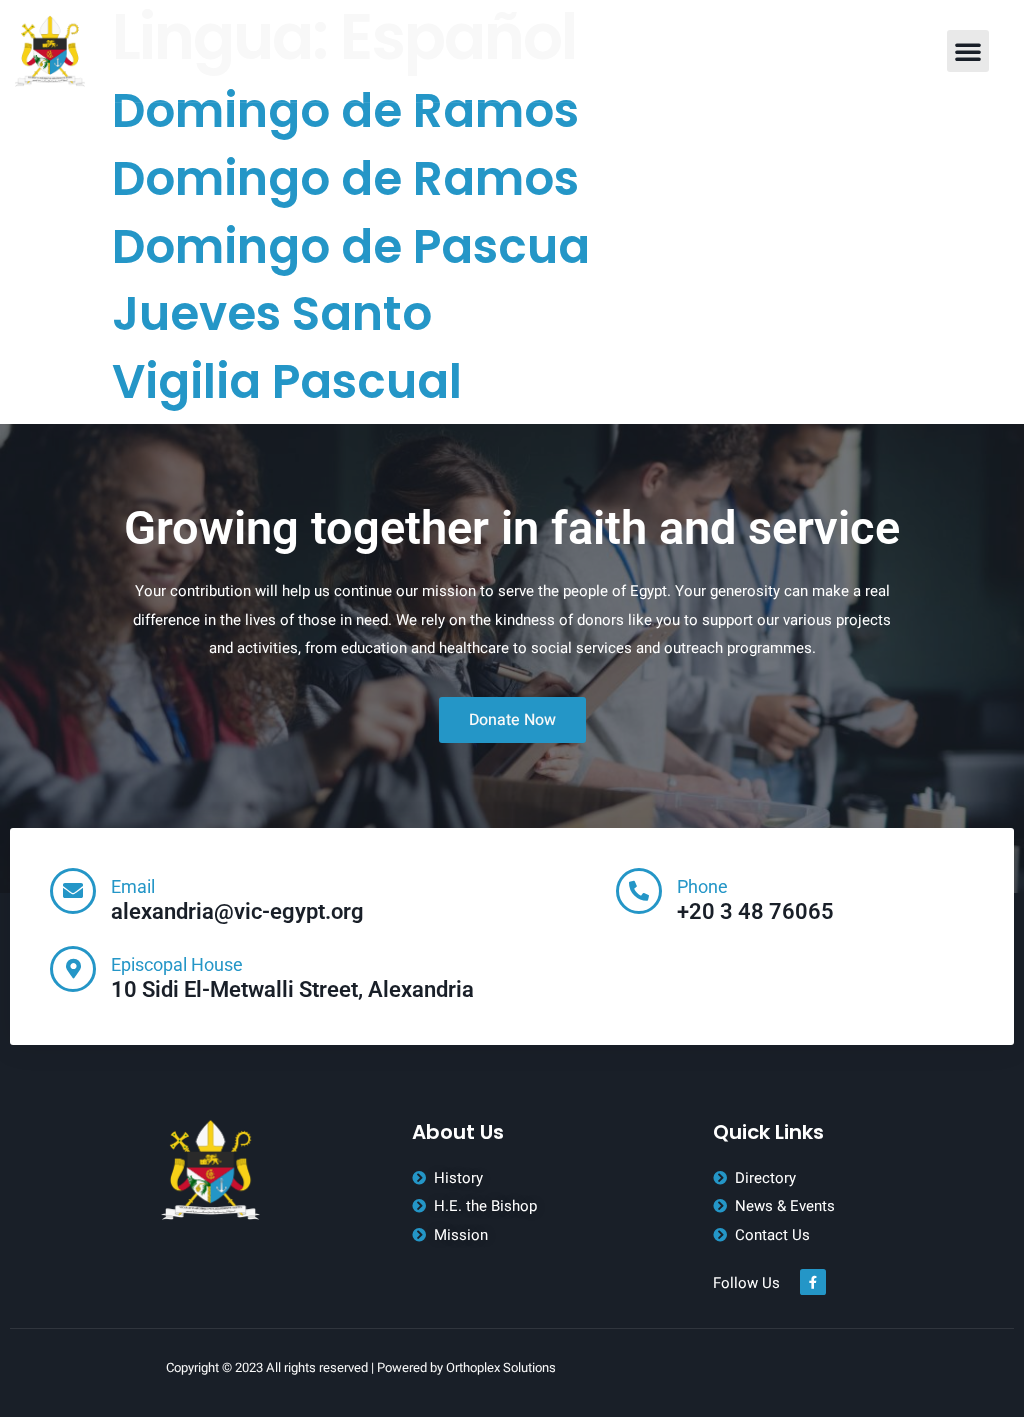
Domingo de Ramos (345, 110)
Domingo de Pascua (351, 246)
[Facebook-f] (813, 1282)
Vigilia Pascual (287, 381)
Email (133, 886)
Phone (702, 886)
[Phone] (639, 891)
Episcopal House (177, 964)
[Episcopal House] (73, 969)
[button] (968, 51)
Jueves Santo (272, 313)
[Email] (73, 891)
